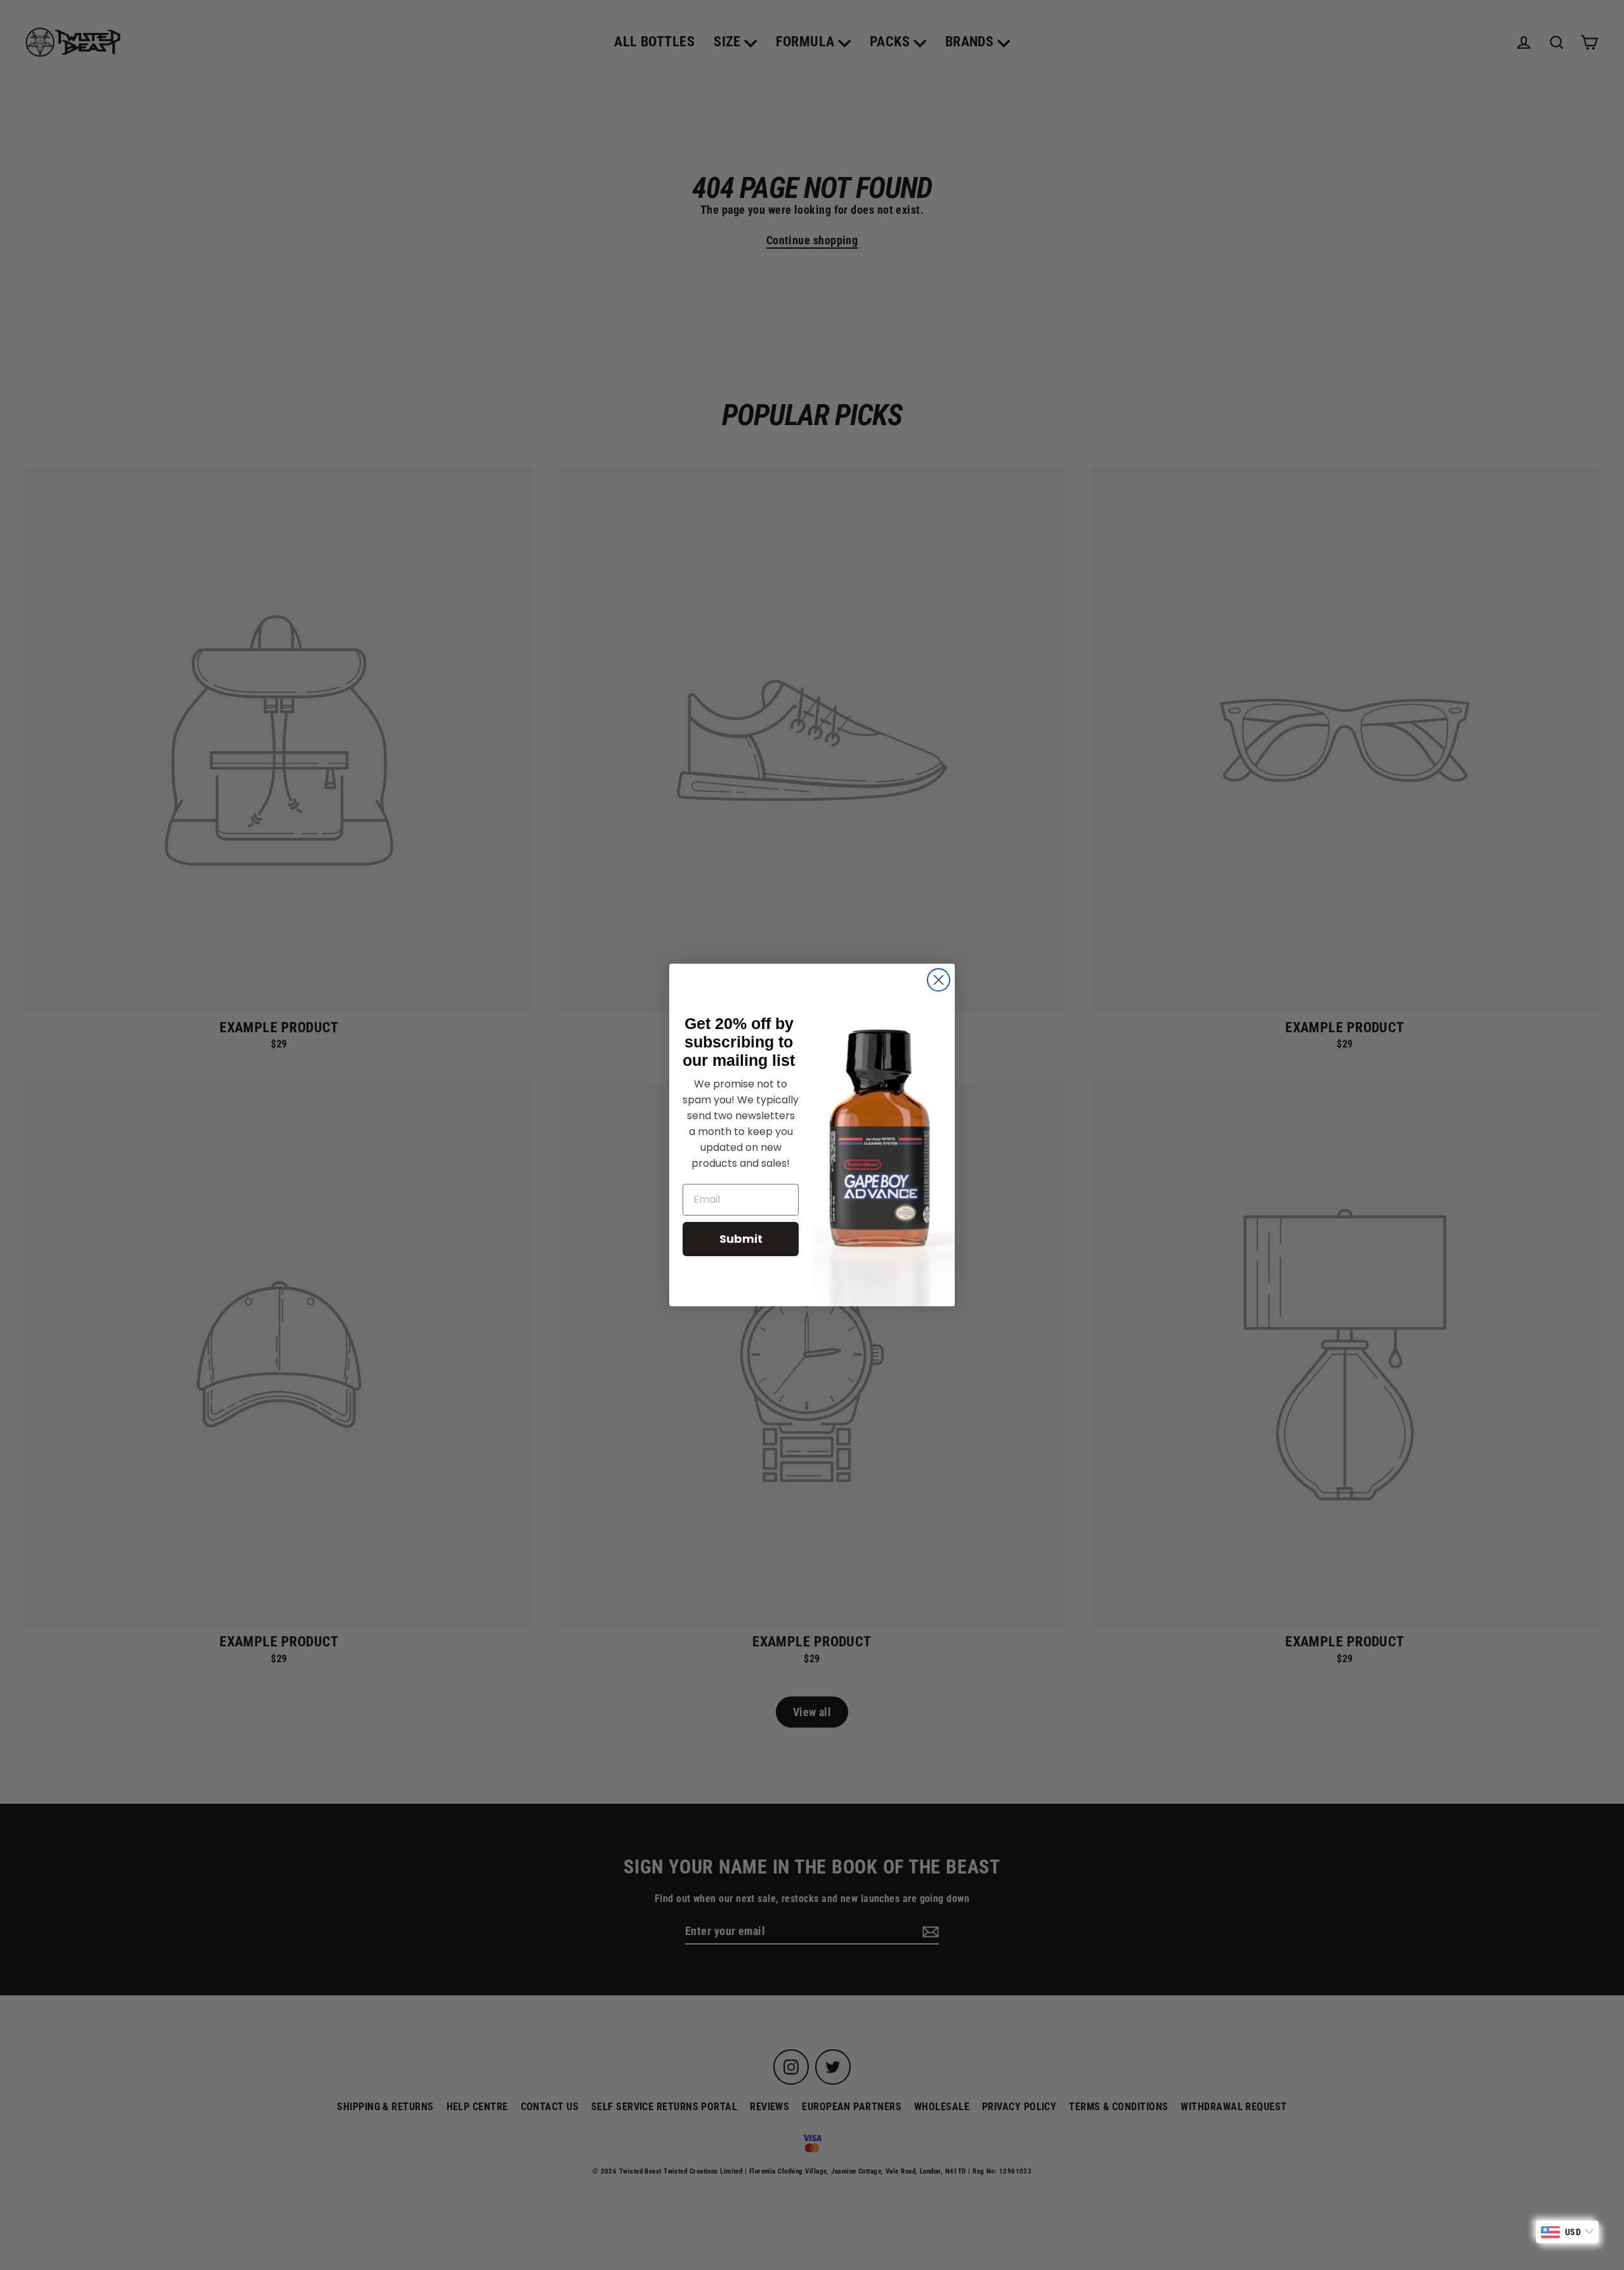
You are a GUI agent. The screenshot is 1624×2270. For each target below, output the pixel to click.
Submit (741, 1239)
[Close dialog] (939, 980)
